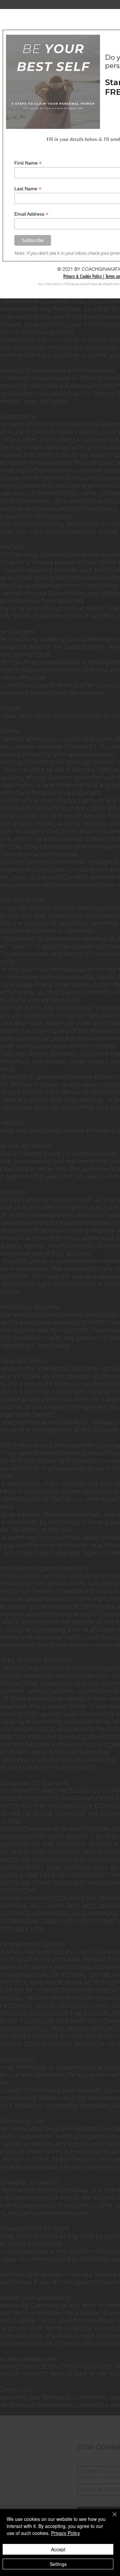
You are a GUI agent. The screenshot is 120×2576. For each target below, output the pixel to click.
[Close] (111, 2518)
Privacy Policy (65, 2533)
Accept (58, 2549)
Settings (58, 2564)
